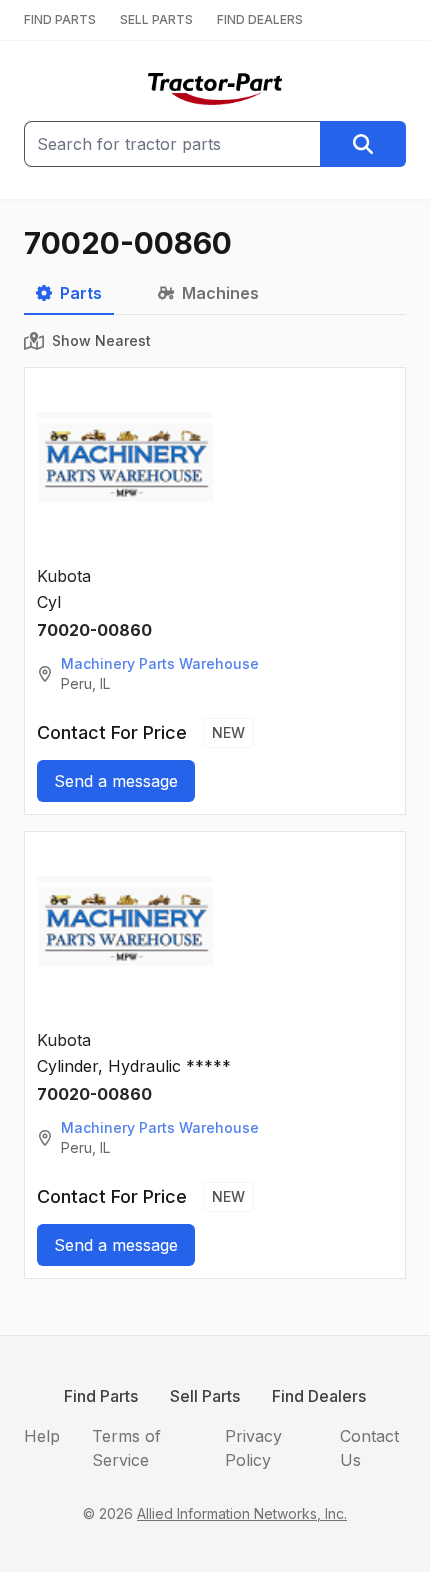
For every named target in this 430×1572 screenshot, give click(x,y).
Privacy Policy (253, 1448)
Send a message (116, 781)
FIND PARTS (60, 19)
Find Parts (101, 1396)
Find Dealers (319, 1396)
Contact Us (369, 1448)
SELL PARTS (156, 19)
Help (42, 1436)
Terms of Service (126, 1448)
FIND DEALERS (260, 19)
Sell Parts (205, 1396)
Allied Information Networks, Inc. (242, 1513)
